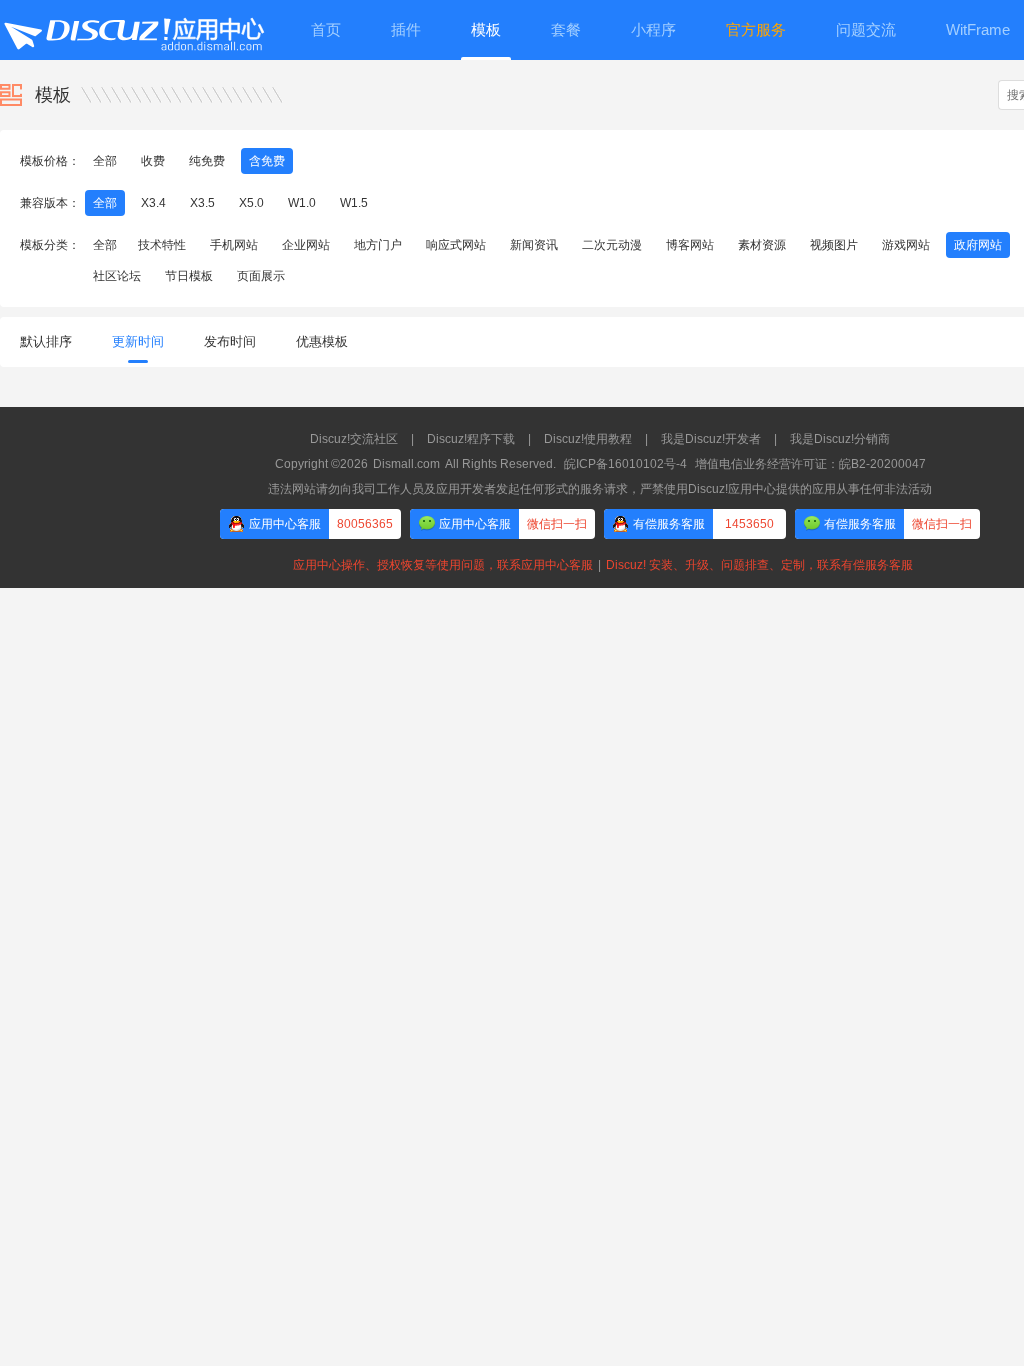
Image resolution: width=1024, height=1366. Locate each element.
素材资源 (762, 245)
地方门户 (378, 245)
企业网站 (306, 245)
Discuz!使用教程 (588, 439)
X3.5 (202, 203)
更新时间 (138, 341)
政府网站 (978, 245)
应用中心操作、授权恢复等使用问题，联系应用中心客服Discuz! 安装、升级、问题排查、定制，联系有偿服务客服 (600, 565)
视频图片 (834, 245)
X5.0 (251, 203)
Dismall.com (406, 464)
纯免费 (207, 161)
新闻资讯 (534, 245)
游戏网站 (906, 245)
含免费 (267, 161)
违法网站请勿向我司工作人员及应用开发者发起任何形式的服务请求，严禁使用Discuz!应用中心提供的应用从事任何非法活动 (600, 489)
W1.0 (302, 203)
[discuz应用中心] (133, 30)
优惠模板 (322, 341)
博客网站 (690, 245)
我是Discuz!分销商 (840, 439)
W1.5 (354, 203)
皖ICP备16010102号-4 (625, 464)
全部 (105, 161)
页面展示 (261, 276)
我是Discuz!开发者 (711, 439)
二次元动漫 (612, 245)
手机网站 (234, 245)
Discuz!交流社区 (354, 439)
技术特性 (162, 245)
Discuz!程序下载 (471, 439)
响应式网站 (456, 245)
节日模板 (189, 276)
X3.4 (153, 203)
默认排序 (46, 341)
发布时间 (230, 341)
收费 (153, 161)
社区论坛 (117, 276)
